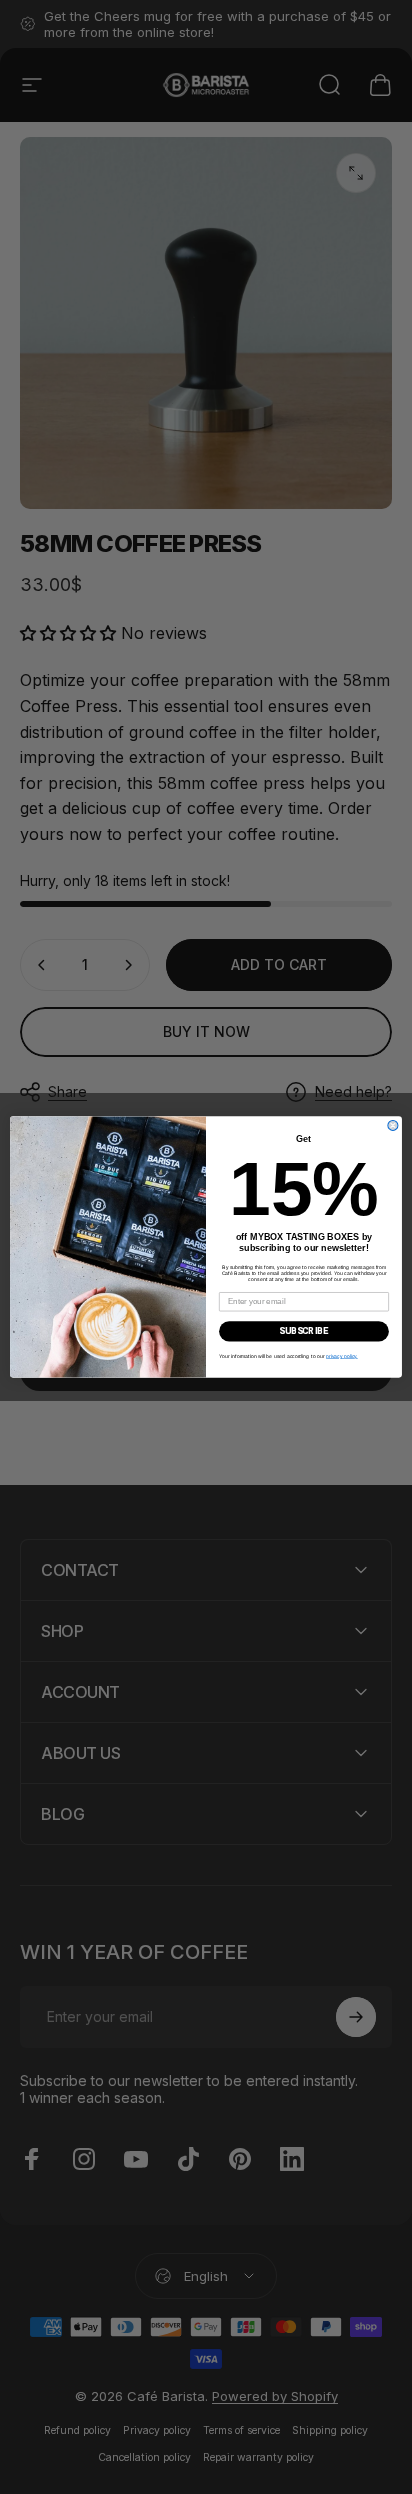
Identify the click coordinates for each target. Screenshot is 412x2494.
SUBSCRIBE (303, 1331)
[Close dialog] (393, 1125)
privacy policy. (342, 1356)
